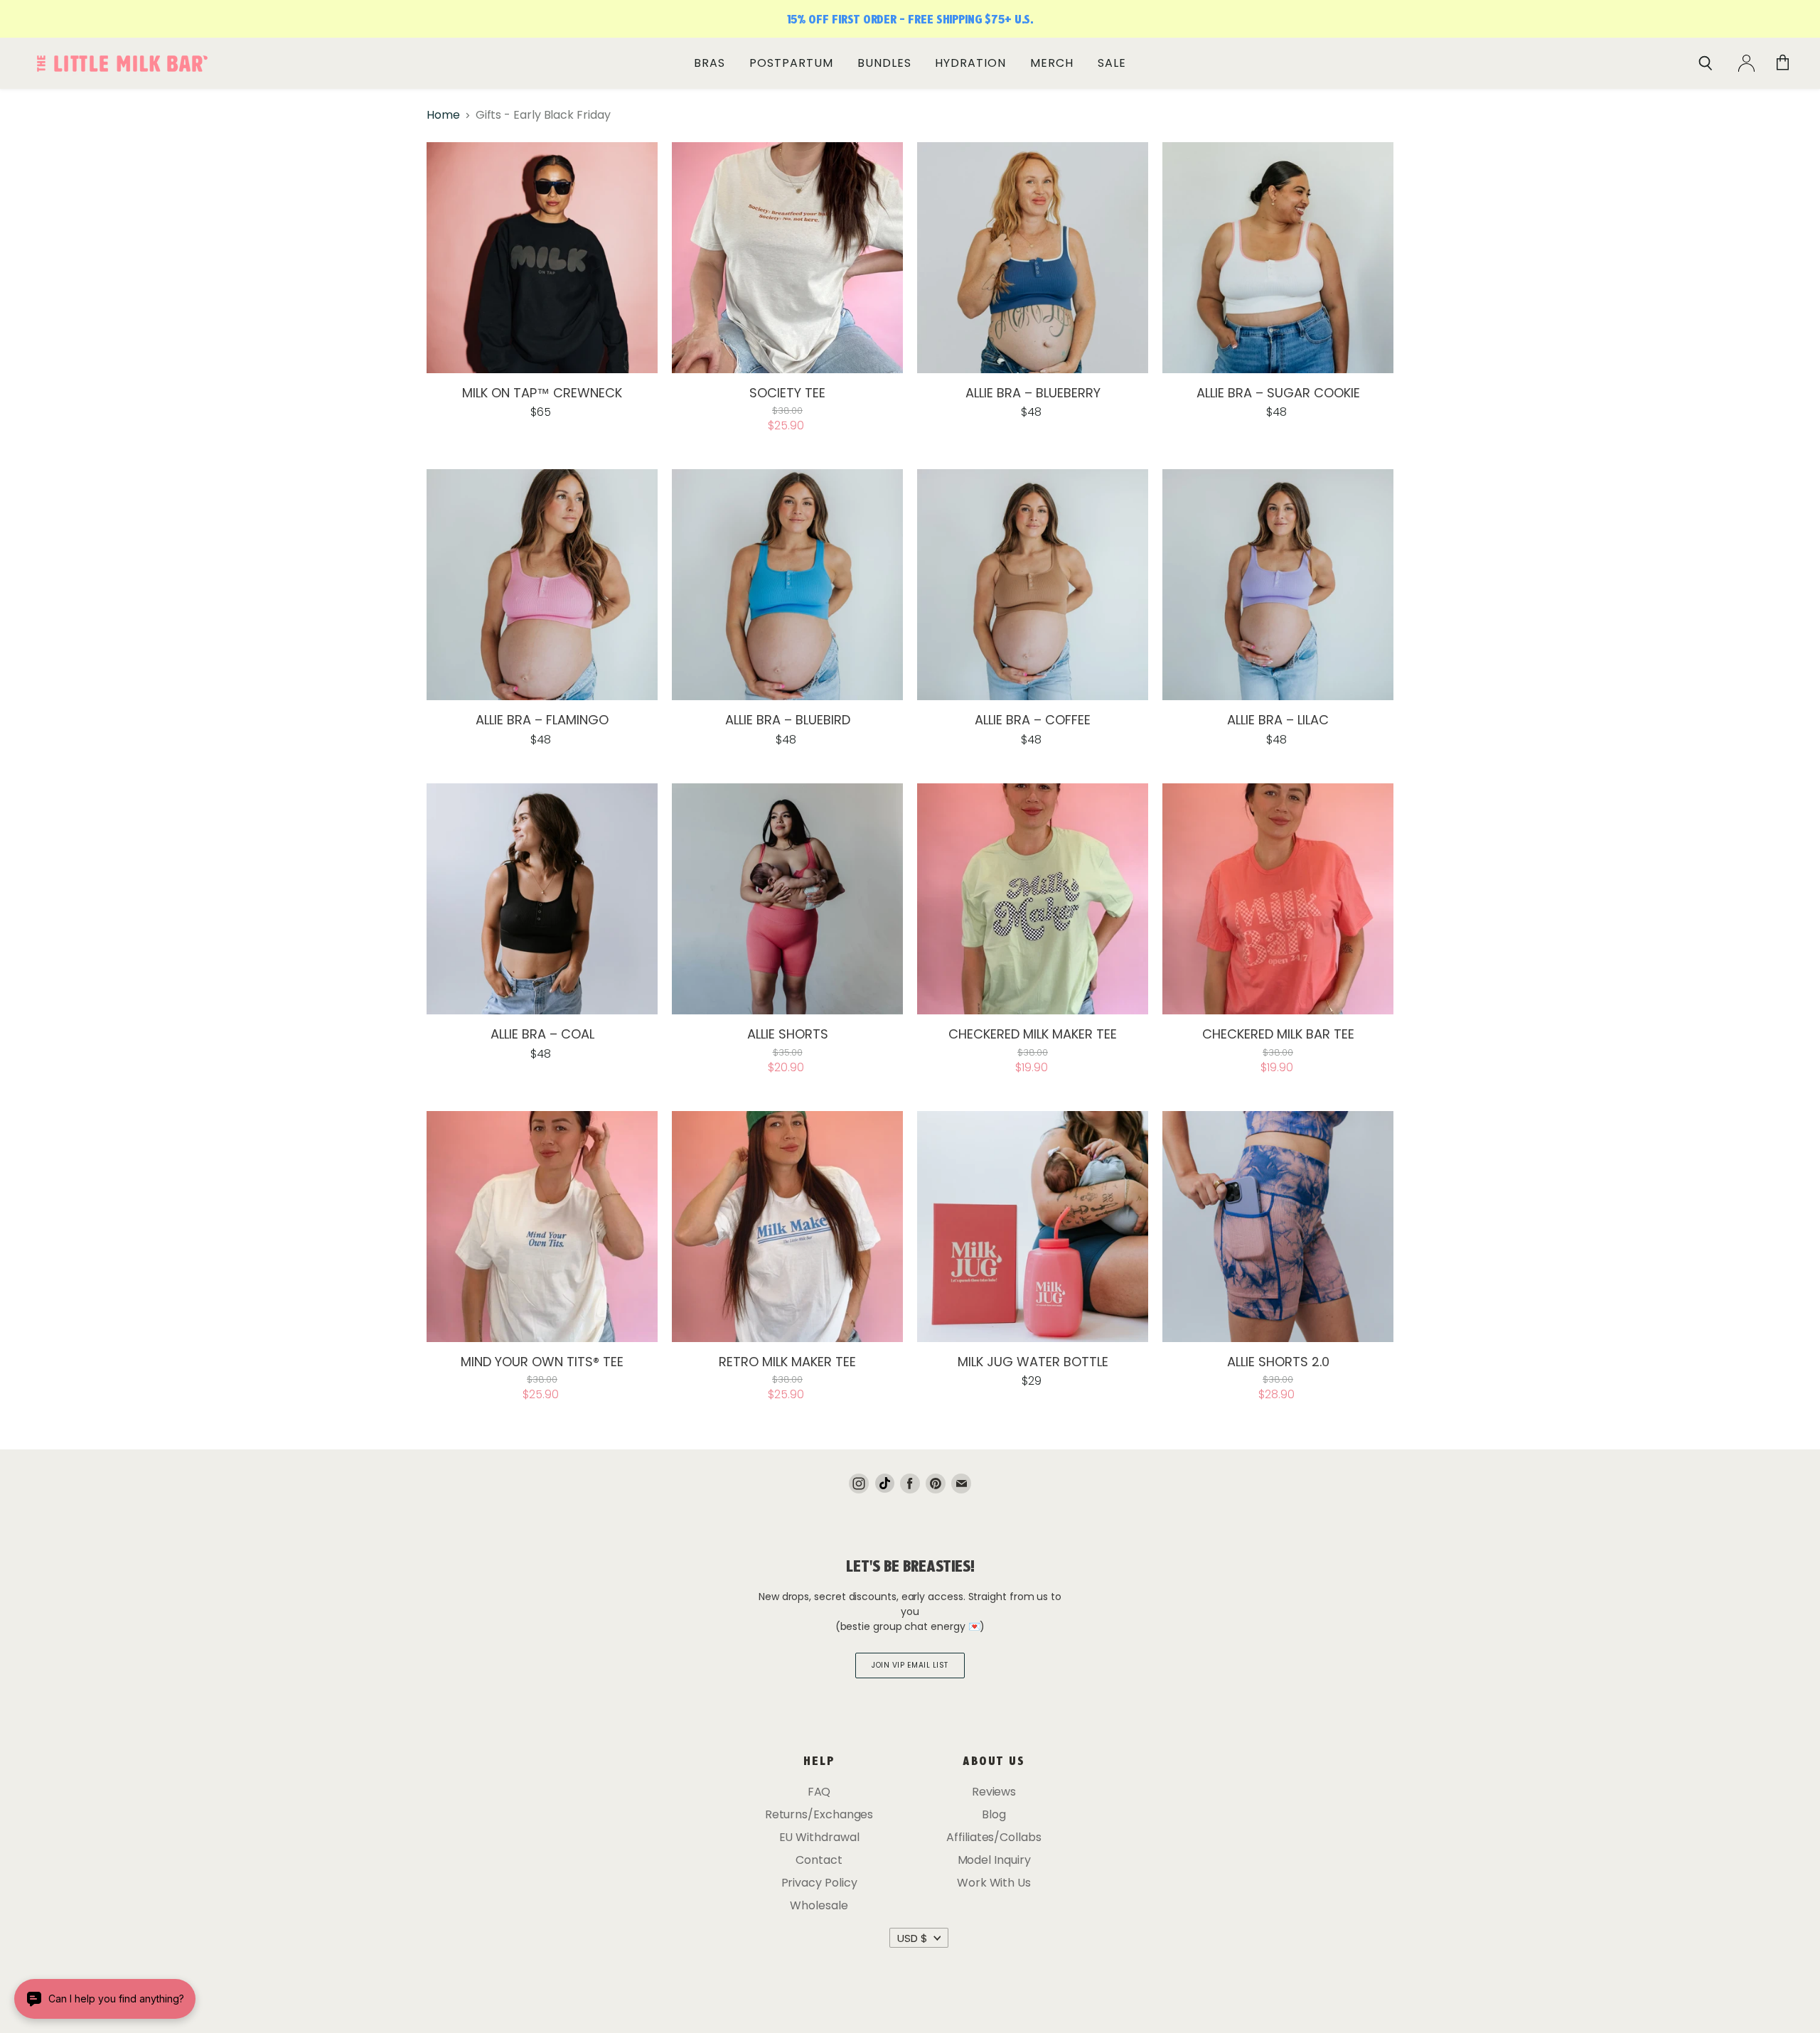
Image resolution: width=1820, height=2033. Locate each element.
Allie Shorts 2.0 (1278, 1362)
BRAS (710, 63)
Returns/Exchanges (819, 1814)
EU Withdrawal (819, 1837)
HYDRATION (970, 63)
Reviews (994, 1792)
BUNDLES (884, 63)
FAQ (819, 1792)
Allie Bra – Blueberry (1033, 393)
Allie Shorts (788, 1034)
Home (443, 115)
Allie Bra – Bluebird (788, 720)
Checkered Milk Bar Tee (1278, 1034)
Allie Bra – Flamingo (542, 720)
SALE (1112, 63)
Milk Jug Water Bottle (1033, 1362)
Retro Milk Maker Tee (787, 1362)
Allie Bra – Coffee (1033, 720)
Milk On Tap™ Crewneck (542, 393)
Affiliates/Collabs (994, 1837)
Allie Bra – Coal (542, 1034)
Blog (994, 1814)
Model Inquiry (994, 1860)
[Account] (1746, 63)
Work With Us (994, 1883)
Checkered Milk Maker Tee (1033, 1034)
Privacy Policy (819, 1883)
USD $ (912, 1938)
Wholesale (819, 1905)
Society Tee (787, 393)
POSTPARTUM (791, 63)
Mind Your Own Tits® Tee (542, 1362)
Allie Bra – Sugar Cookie (1278, 393)
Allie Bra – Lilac (1278, 720)
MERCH (1052, 63)
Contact (819, 1860)
